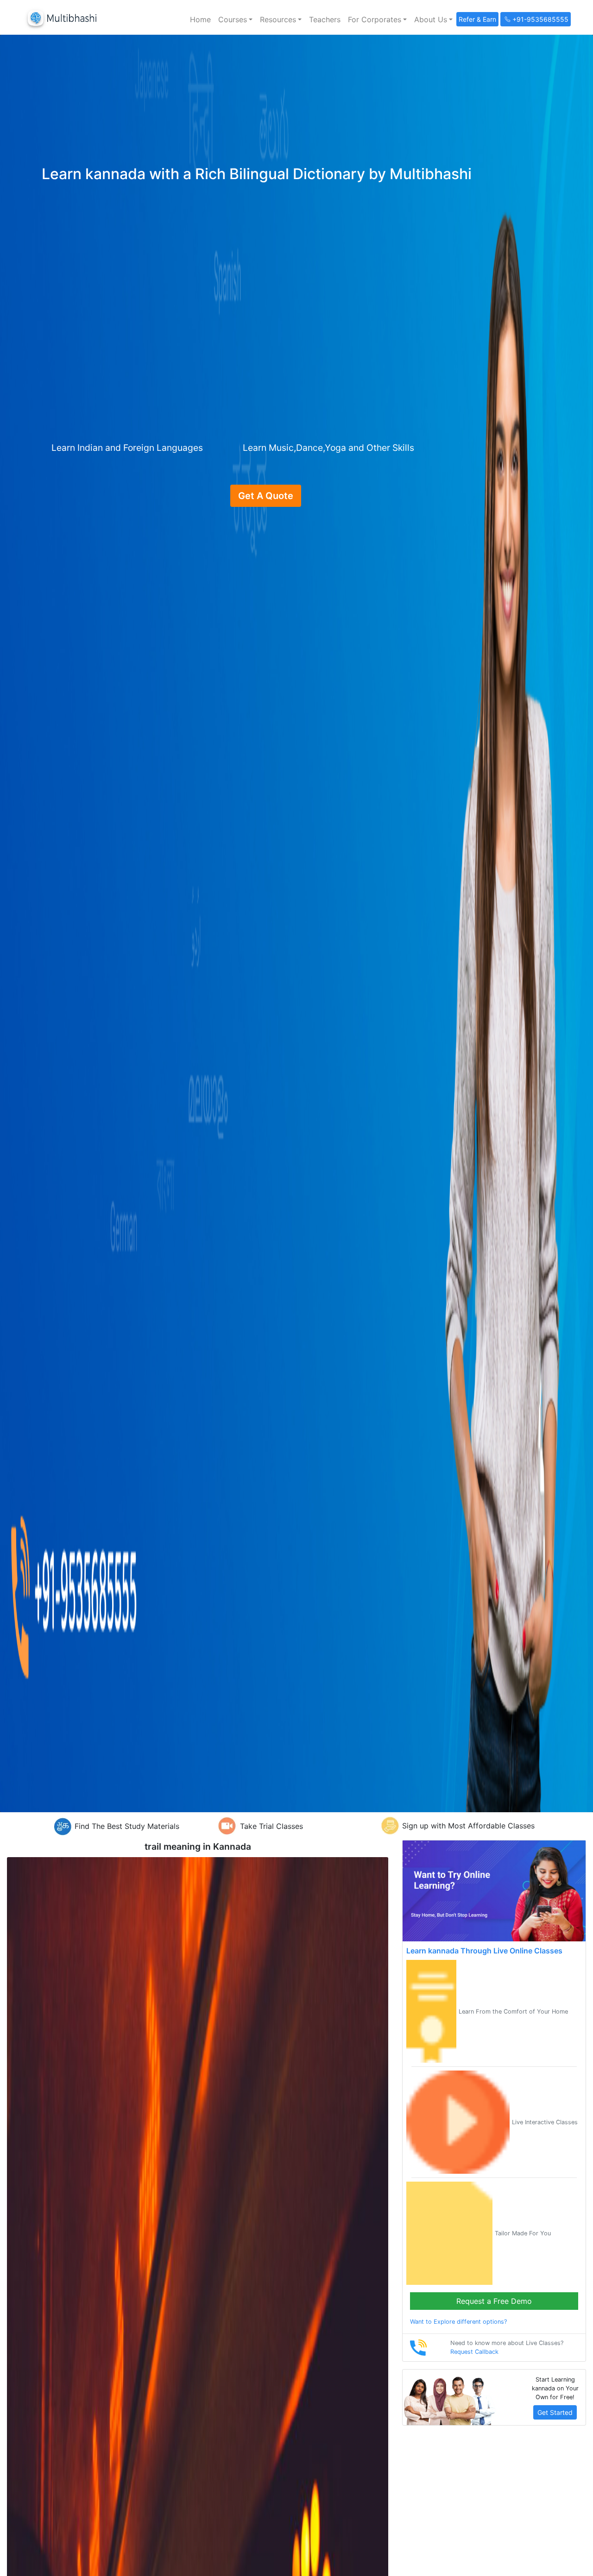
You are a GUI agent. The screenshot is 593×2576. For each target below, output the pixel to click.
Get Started (555, 2412)
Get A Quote (266, 496)
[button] (235, 19)
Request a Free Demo (494, 2301)
